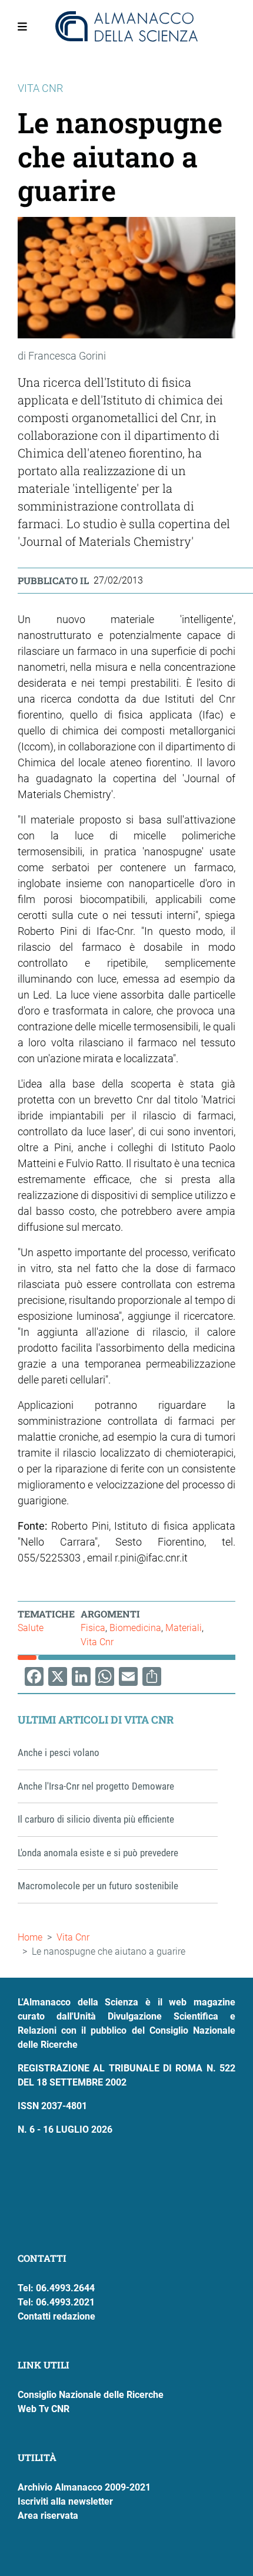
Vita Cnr (97, 1642)
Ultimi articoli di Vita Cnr (96, 1719)
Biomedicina (135, 1628)
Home (30, 1937)
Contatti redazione (56, 2316)
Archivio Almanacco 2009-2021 (84, 2487)
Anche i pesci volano (59, 1753)
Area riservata (48, 2516)
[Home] (127, 27)
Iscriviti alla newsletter (65, 2501)
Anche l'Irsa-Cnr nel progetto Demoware (96, 1786)
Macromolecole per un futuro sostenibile (98, 1886)
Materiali (184, 1628)
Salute (31, 1628)
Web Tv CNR (44, 2409)
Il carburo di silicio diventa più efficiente (96, 1819)
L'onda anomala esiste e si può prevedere (98, 1853)
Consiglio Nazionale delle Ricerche (91, 2395)
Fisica (93, 1628)
